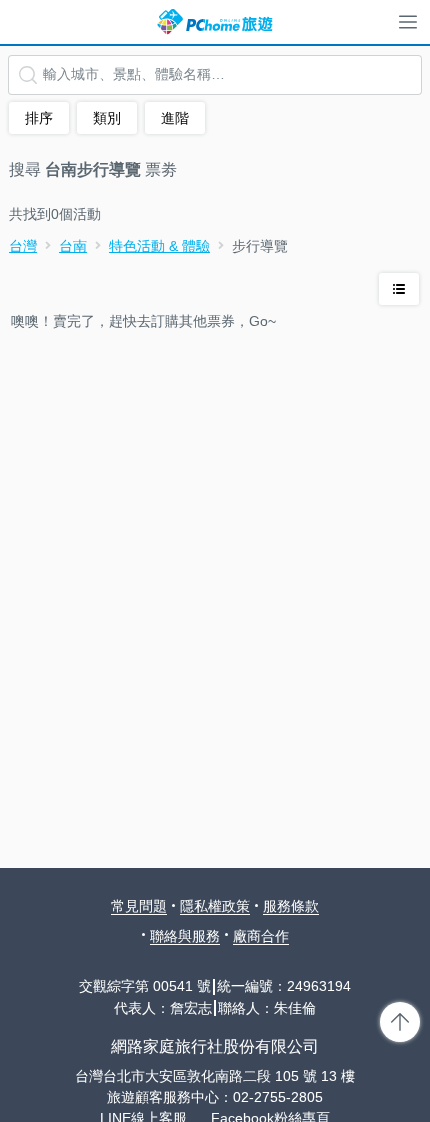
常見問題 (139, 906)
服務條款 (291, 906)
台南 (73, 246)
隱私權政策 (215, 906)
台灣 (23, 246)
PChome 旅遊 (215, 22)
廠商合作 (261, 936)
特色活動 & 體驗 (159, 246)
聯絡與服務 (185, 936)
